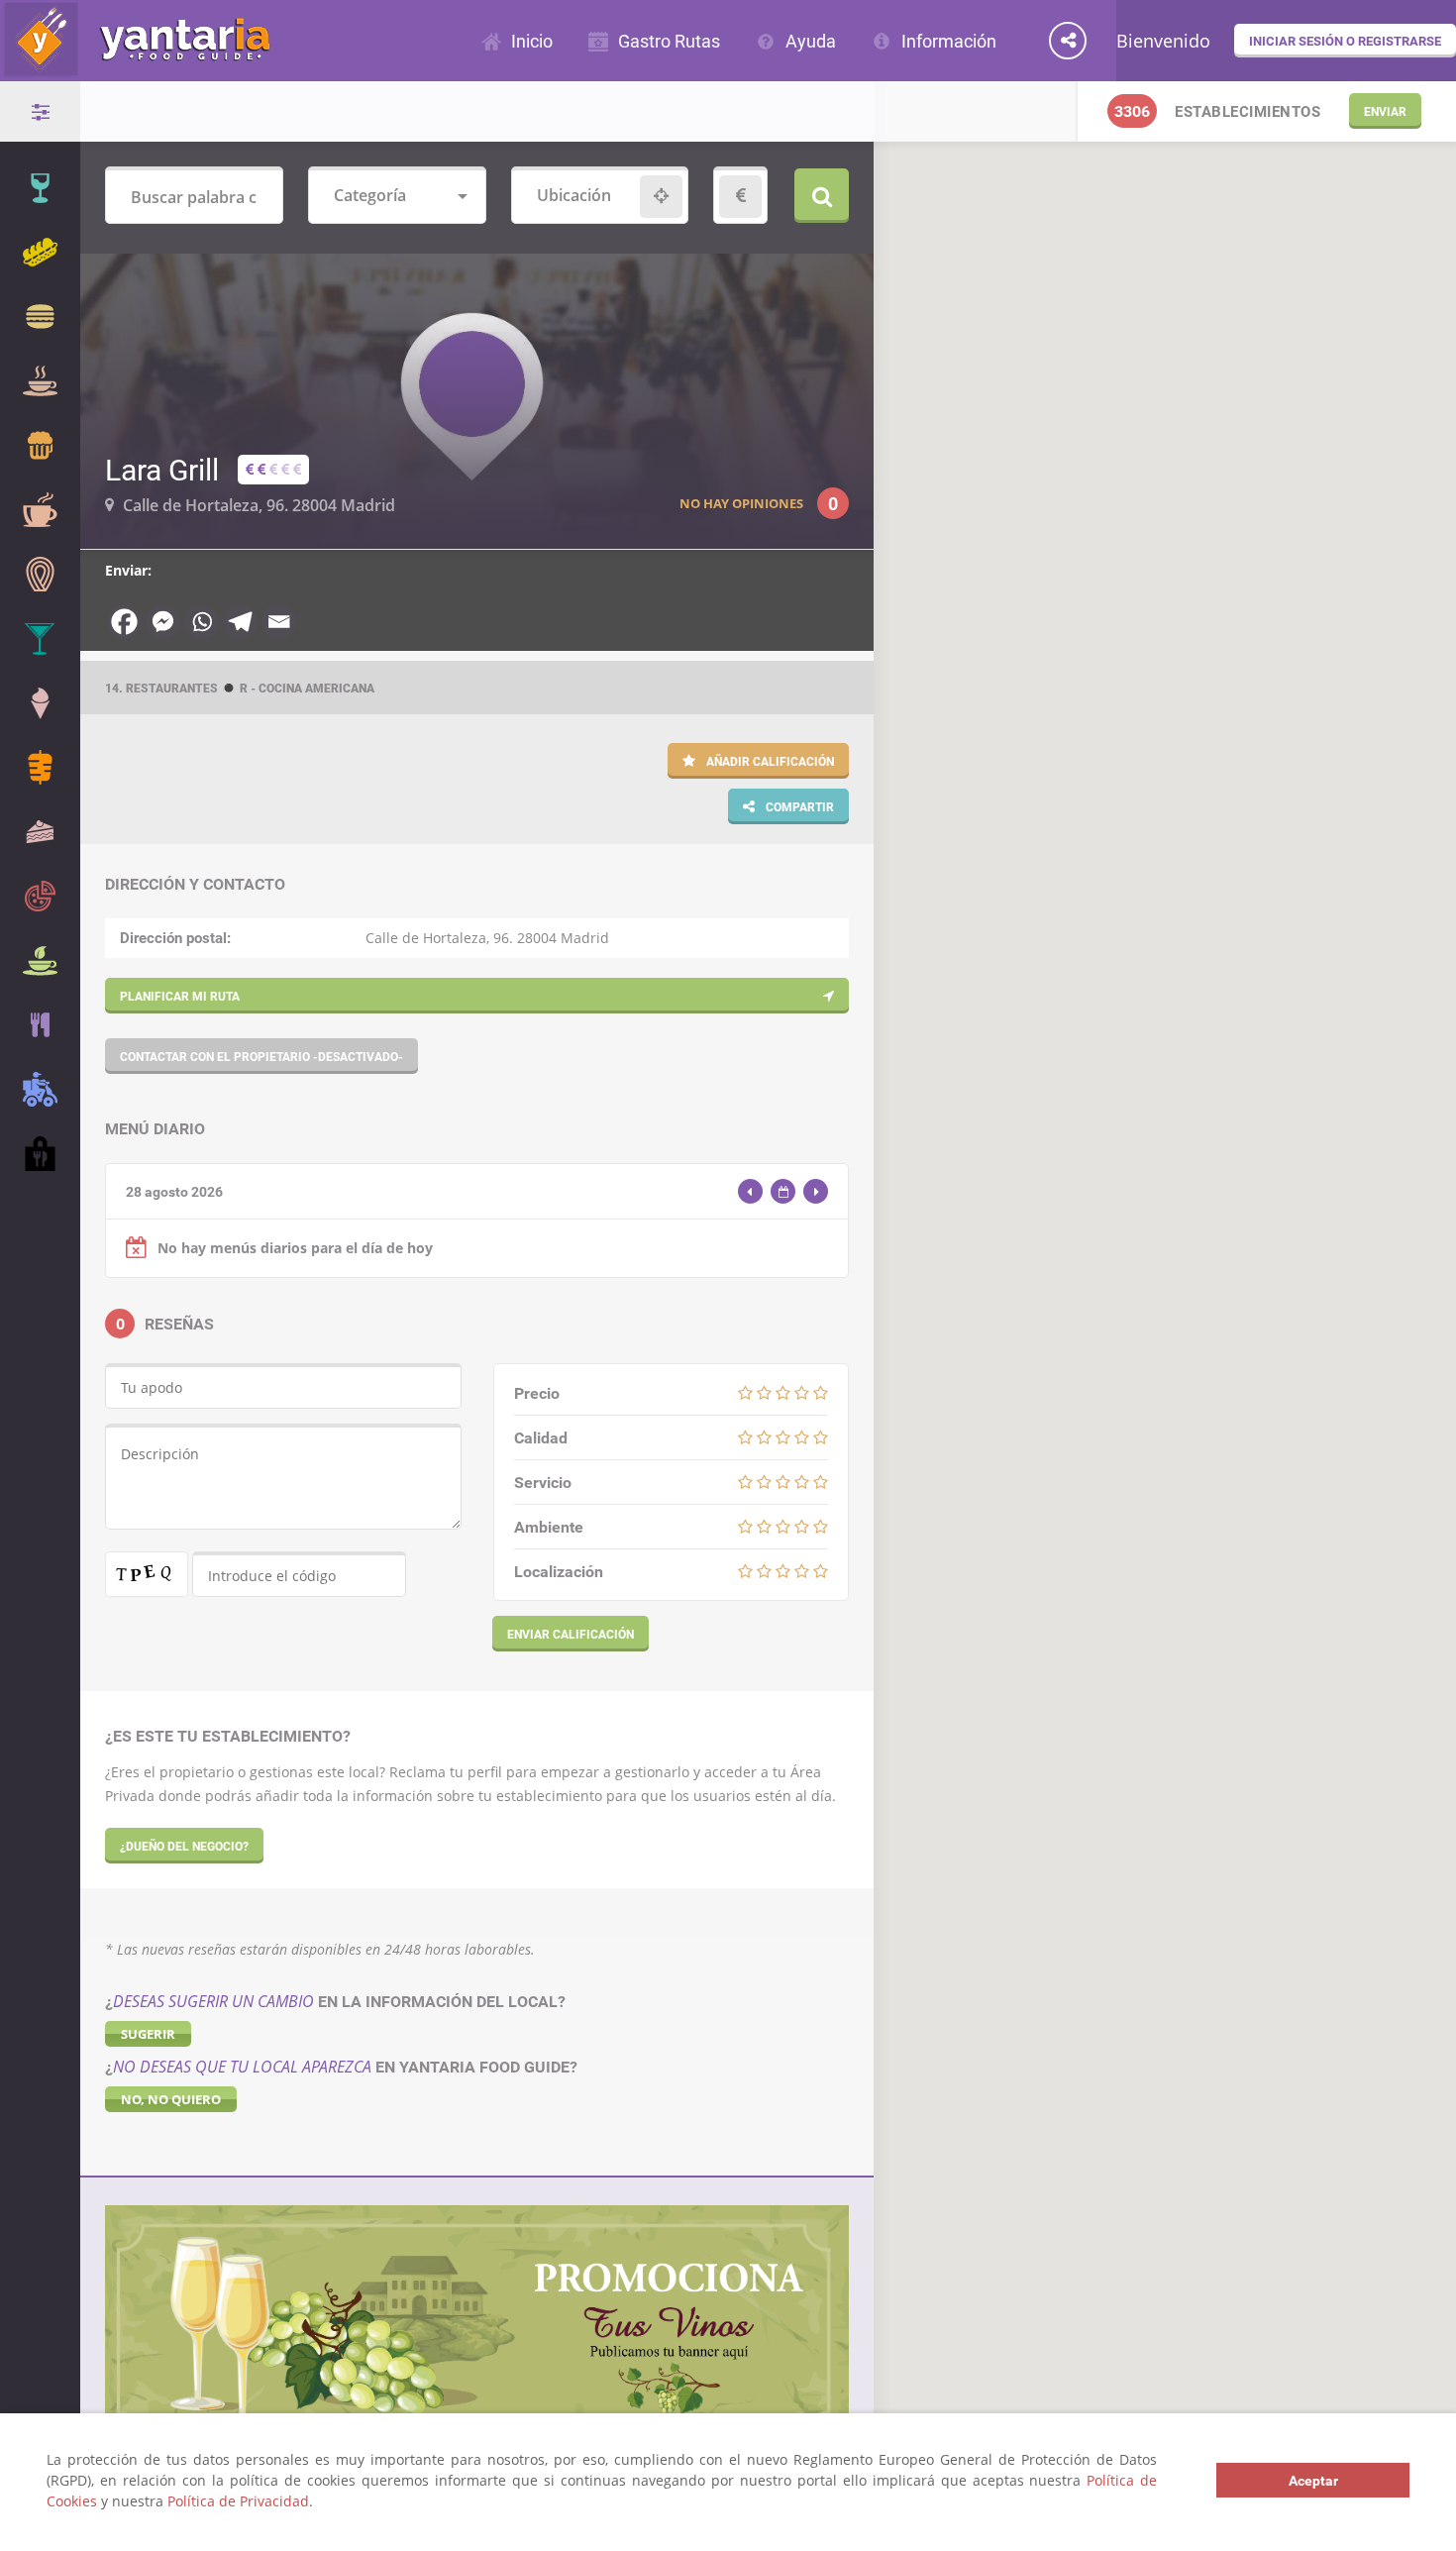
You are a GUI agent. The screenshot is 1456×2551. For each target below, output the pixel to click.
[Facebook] (124, 622)
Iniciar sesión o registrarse (1345, 41)
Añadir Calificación (769, 761)
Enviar (1385, 111)
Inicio (532, 41)
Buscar (822, 196)
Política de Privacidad (238, 2501)
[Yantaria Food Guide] (135, 68)
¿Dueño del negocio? (184, 1846)
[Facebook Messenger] (163, 622)
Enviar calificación (571, 1634)
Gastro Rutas (669, 41)
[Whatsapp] (202, 622)
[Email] (279, 622)
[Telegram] (240, 622)
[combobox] (397, 197)
